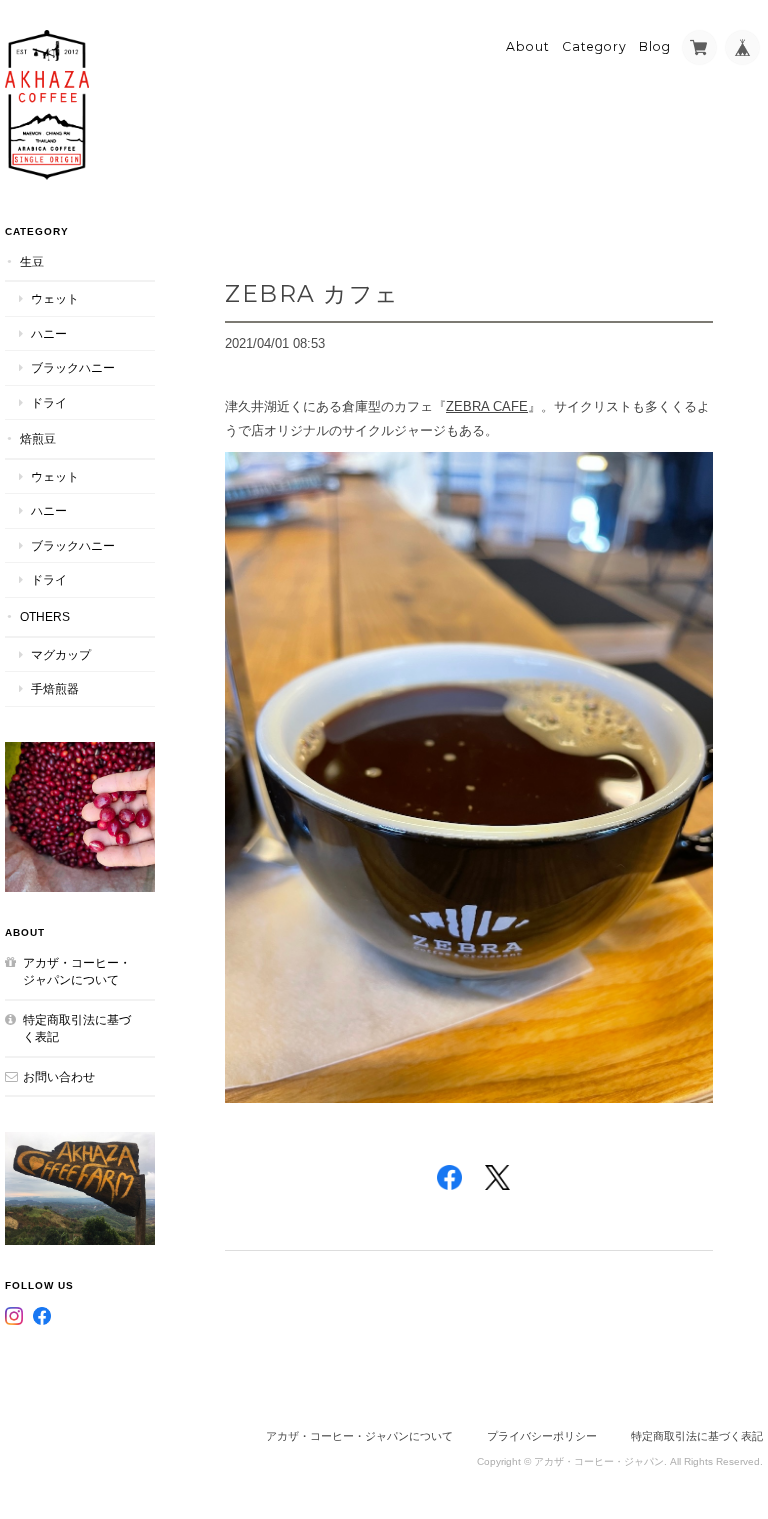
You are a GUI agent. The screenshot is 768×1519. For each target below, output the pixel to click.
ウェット (55, 298)
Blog (655, 46)
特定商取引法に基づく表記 (77, 1028)
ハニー (49, 333)
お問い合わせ (59, 1076)
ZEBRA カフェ (312, 293)
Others (45, 616)
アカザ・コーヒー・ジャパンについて (77, 971)
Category (594, 46)
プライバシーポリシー (542, 1436)
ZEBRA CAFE (487, 406)
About (528, 46)
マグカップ (61, 654)
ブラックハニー (73, 367)
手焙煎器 (55, 688)
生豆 (32, 261)
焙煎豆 (38, 438)
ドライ (49, 402)
